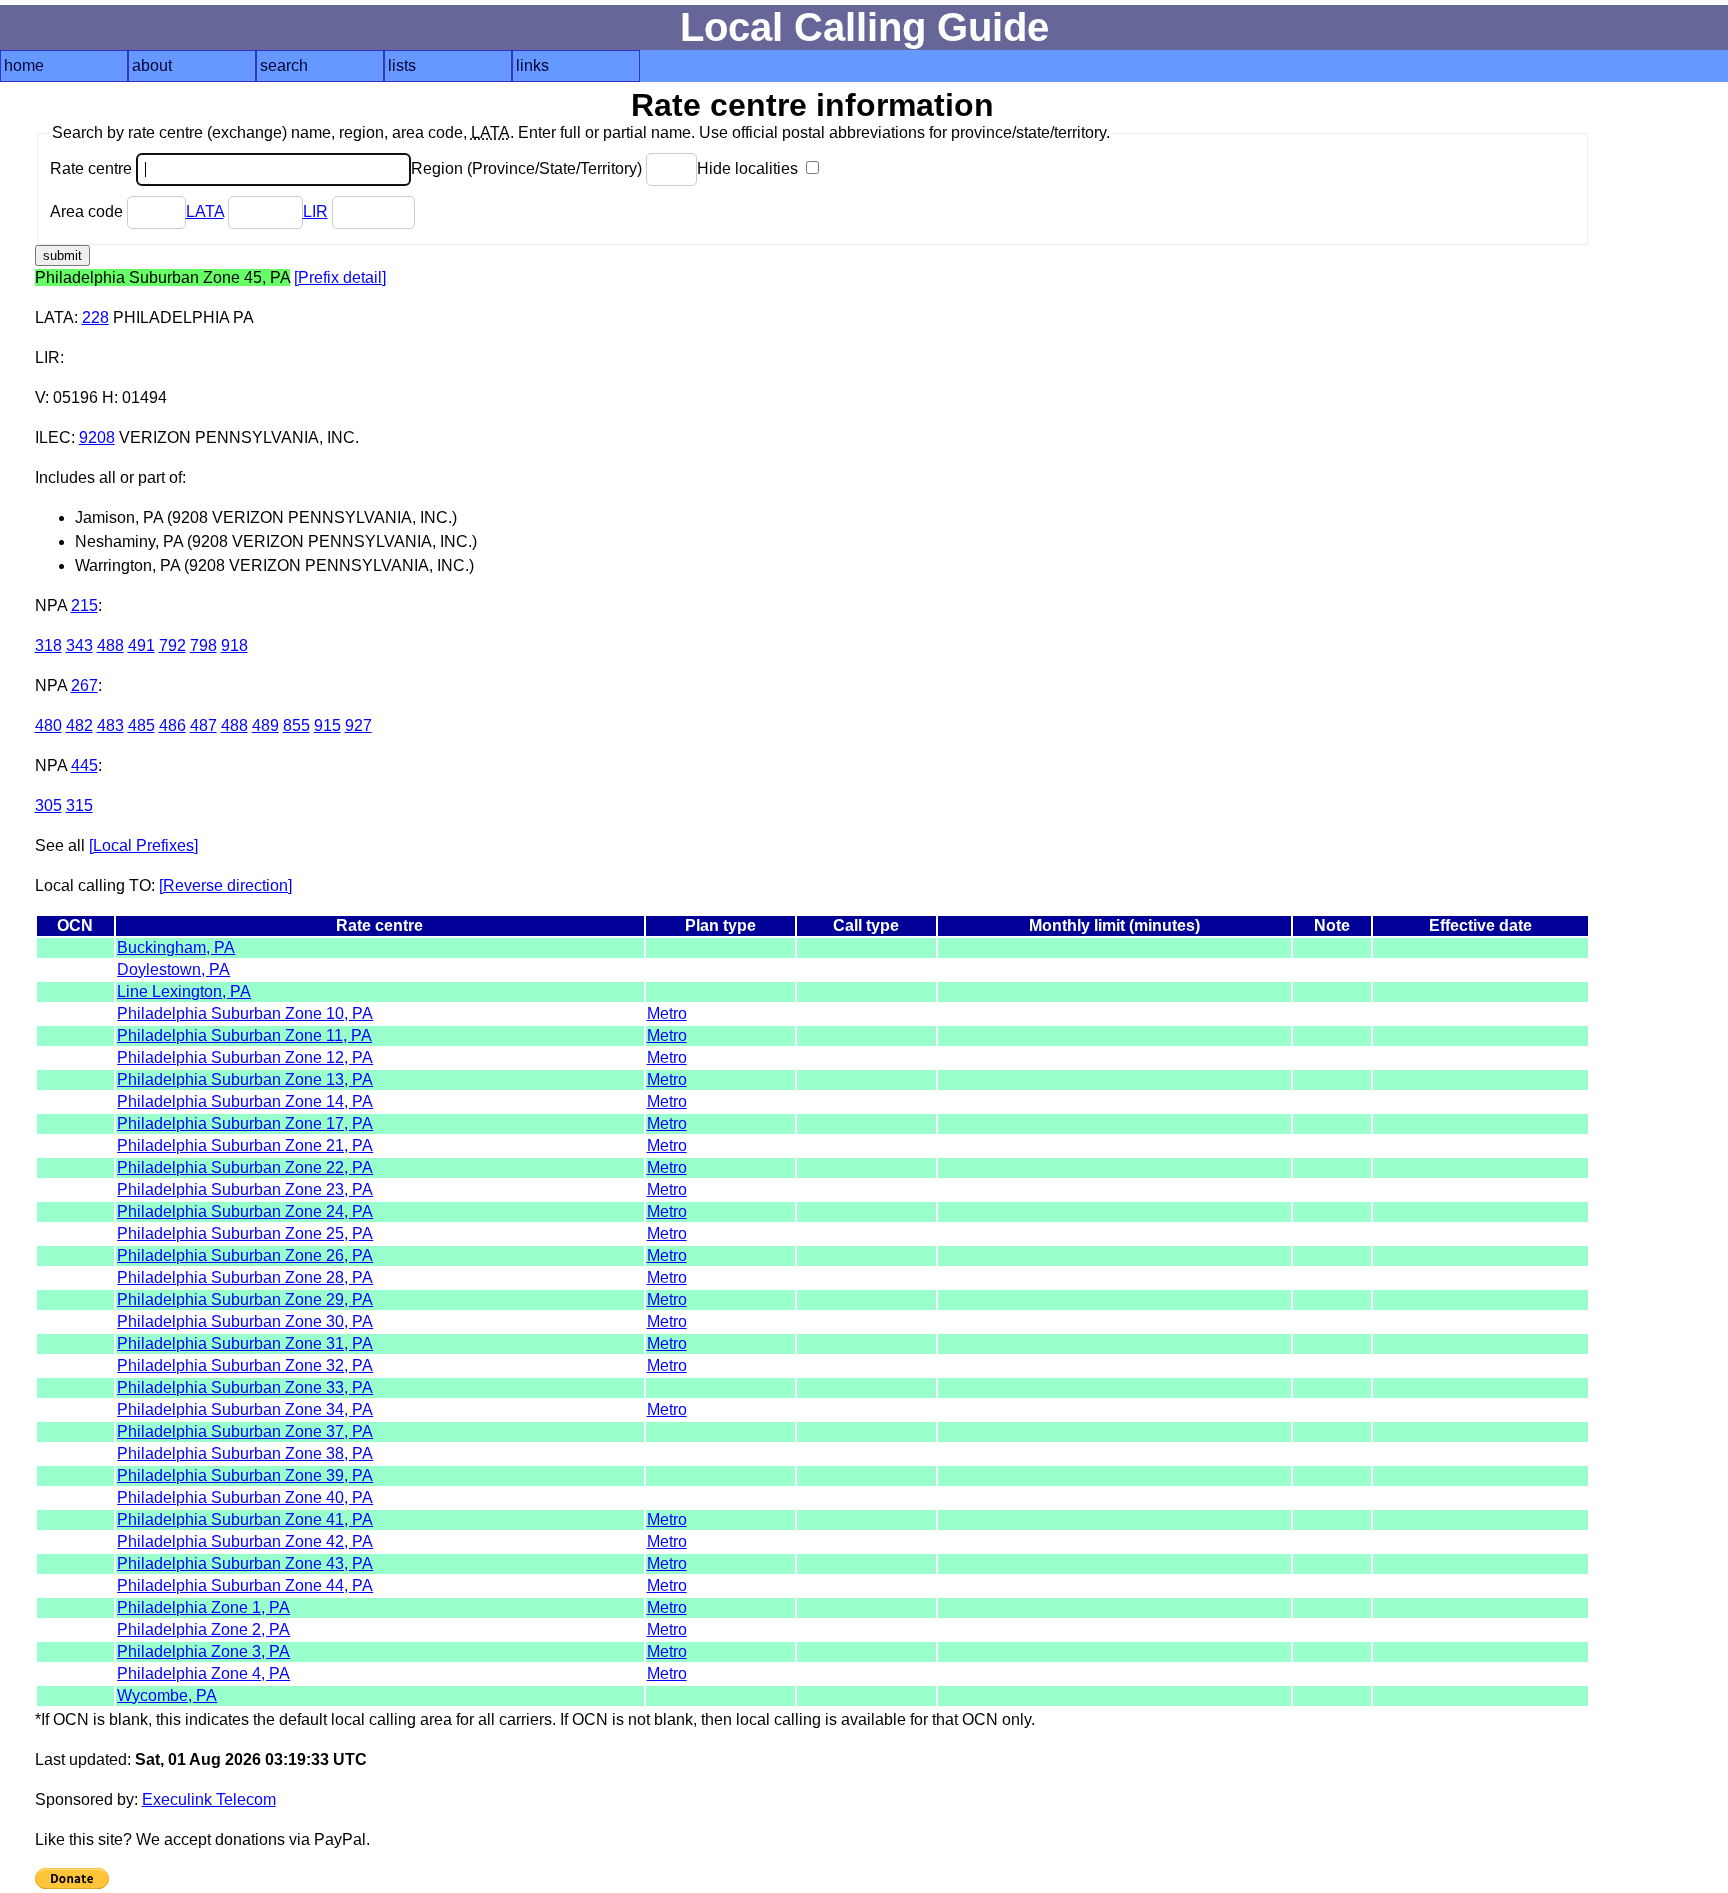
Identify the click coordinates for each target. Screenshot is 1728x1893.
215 (84, 605)
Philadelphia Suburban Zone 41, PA (245, 1519)
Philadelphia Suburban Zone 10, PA (245, 1013)
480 (48, 725)
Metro (667, 1013)
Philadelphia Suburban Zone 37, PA (245, 1431)
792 (172, 645)
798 (203, 645)
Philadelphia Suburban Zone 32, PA (245, 1365)
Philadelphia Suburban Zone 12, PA (245, 1057)
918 (234, 645)
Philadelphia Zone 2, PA (203, 1629)
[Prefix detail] (340, 277)
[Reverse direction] (225, 885)
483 (110, 725)
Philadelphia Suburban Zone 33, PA (245, 1387)
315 (79, 805)
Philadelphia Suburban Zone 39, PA (245, 1475)
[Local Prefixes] (143, 845)
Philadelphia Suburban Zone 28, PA (245, 1277)
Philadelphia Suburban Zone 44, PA (245, 1585)
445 (84, 765)
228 (95, 317)
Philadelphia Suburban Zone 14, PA (245, 1101)
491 (141, 645)
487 (203, 725)
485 (141, 725)
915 (327, 725)
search (284, 65)
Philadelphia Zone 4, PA (203, 1673)
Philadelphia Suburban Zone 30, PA (245, 1321)
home (24, 65)
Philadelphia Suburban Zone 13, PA (245, 1079)
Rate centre (93, 168)
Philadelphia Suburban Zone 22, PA (245, 1167)
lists (402, 65)
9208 (97, 437)
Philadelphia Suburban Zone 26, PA (245, 1255)
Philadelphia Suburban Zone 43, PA (245, 1563)
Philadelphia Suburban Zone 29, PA (245, 1299)
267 (84, 685)
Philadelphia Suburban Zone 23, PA (245, 1189)
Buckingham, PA (176, 947)
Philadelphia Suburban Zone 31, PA (245, 1343)
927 (358, 725)
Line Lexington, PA (184, 991)
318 (48, 645)
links (532, 65)
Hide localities (749, 168)
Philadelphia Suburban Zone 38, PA (245, 1453)
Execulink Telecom (209, 1799)
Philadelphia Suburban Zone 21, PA (245, 1145)
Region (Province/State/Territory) (528, 168)
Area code (88, 211)
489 (265, 725)
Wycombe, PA (167, 1695)
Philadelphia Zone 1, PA (203, 1607)
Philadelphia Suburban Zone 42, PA (245, 1541)
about (152, 65)
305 (48, 805)
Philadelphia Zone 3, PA (203, 1651)
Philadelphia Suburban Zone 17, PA (245, 1123)
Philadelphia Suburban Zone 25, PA (245, 1233)
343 (79, 645)
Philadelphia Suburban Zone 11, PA (244, 1035)
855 (296, 725)
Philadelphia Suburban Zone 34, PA (245, 1409)
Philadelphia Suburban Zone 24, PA (245, 1211)
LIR (315, 211)
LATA (205, 211)
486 (172, 725)
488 (110, 645)
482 (79, 725)
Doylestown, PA (173, 969)
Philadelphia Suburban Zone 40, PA (245, 1497)
